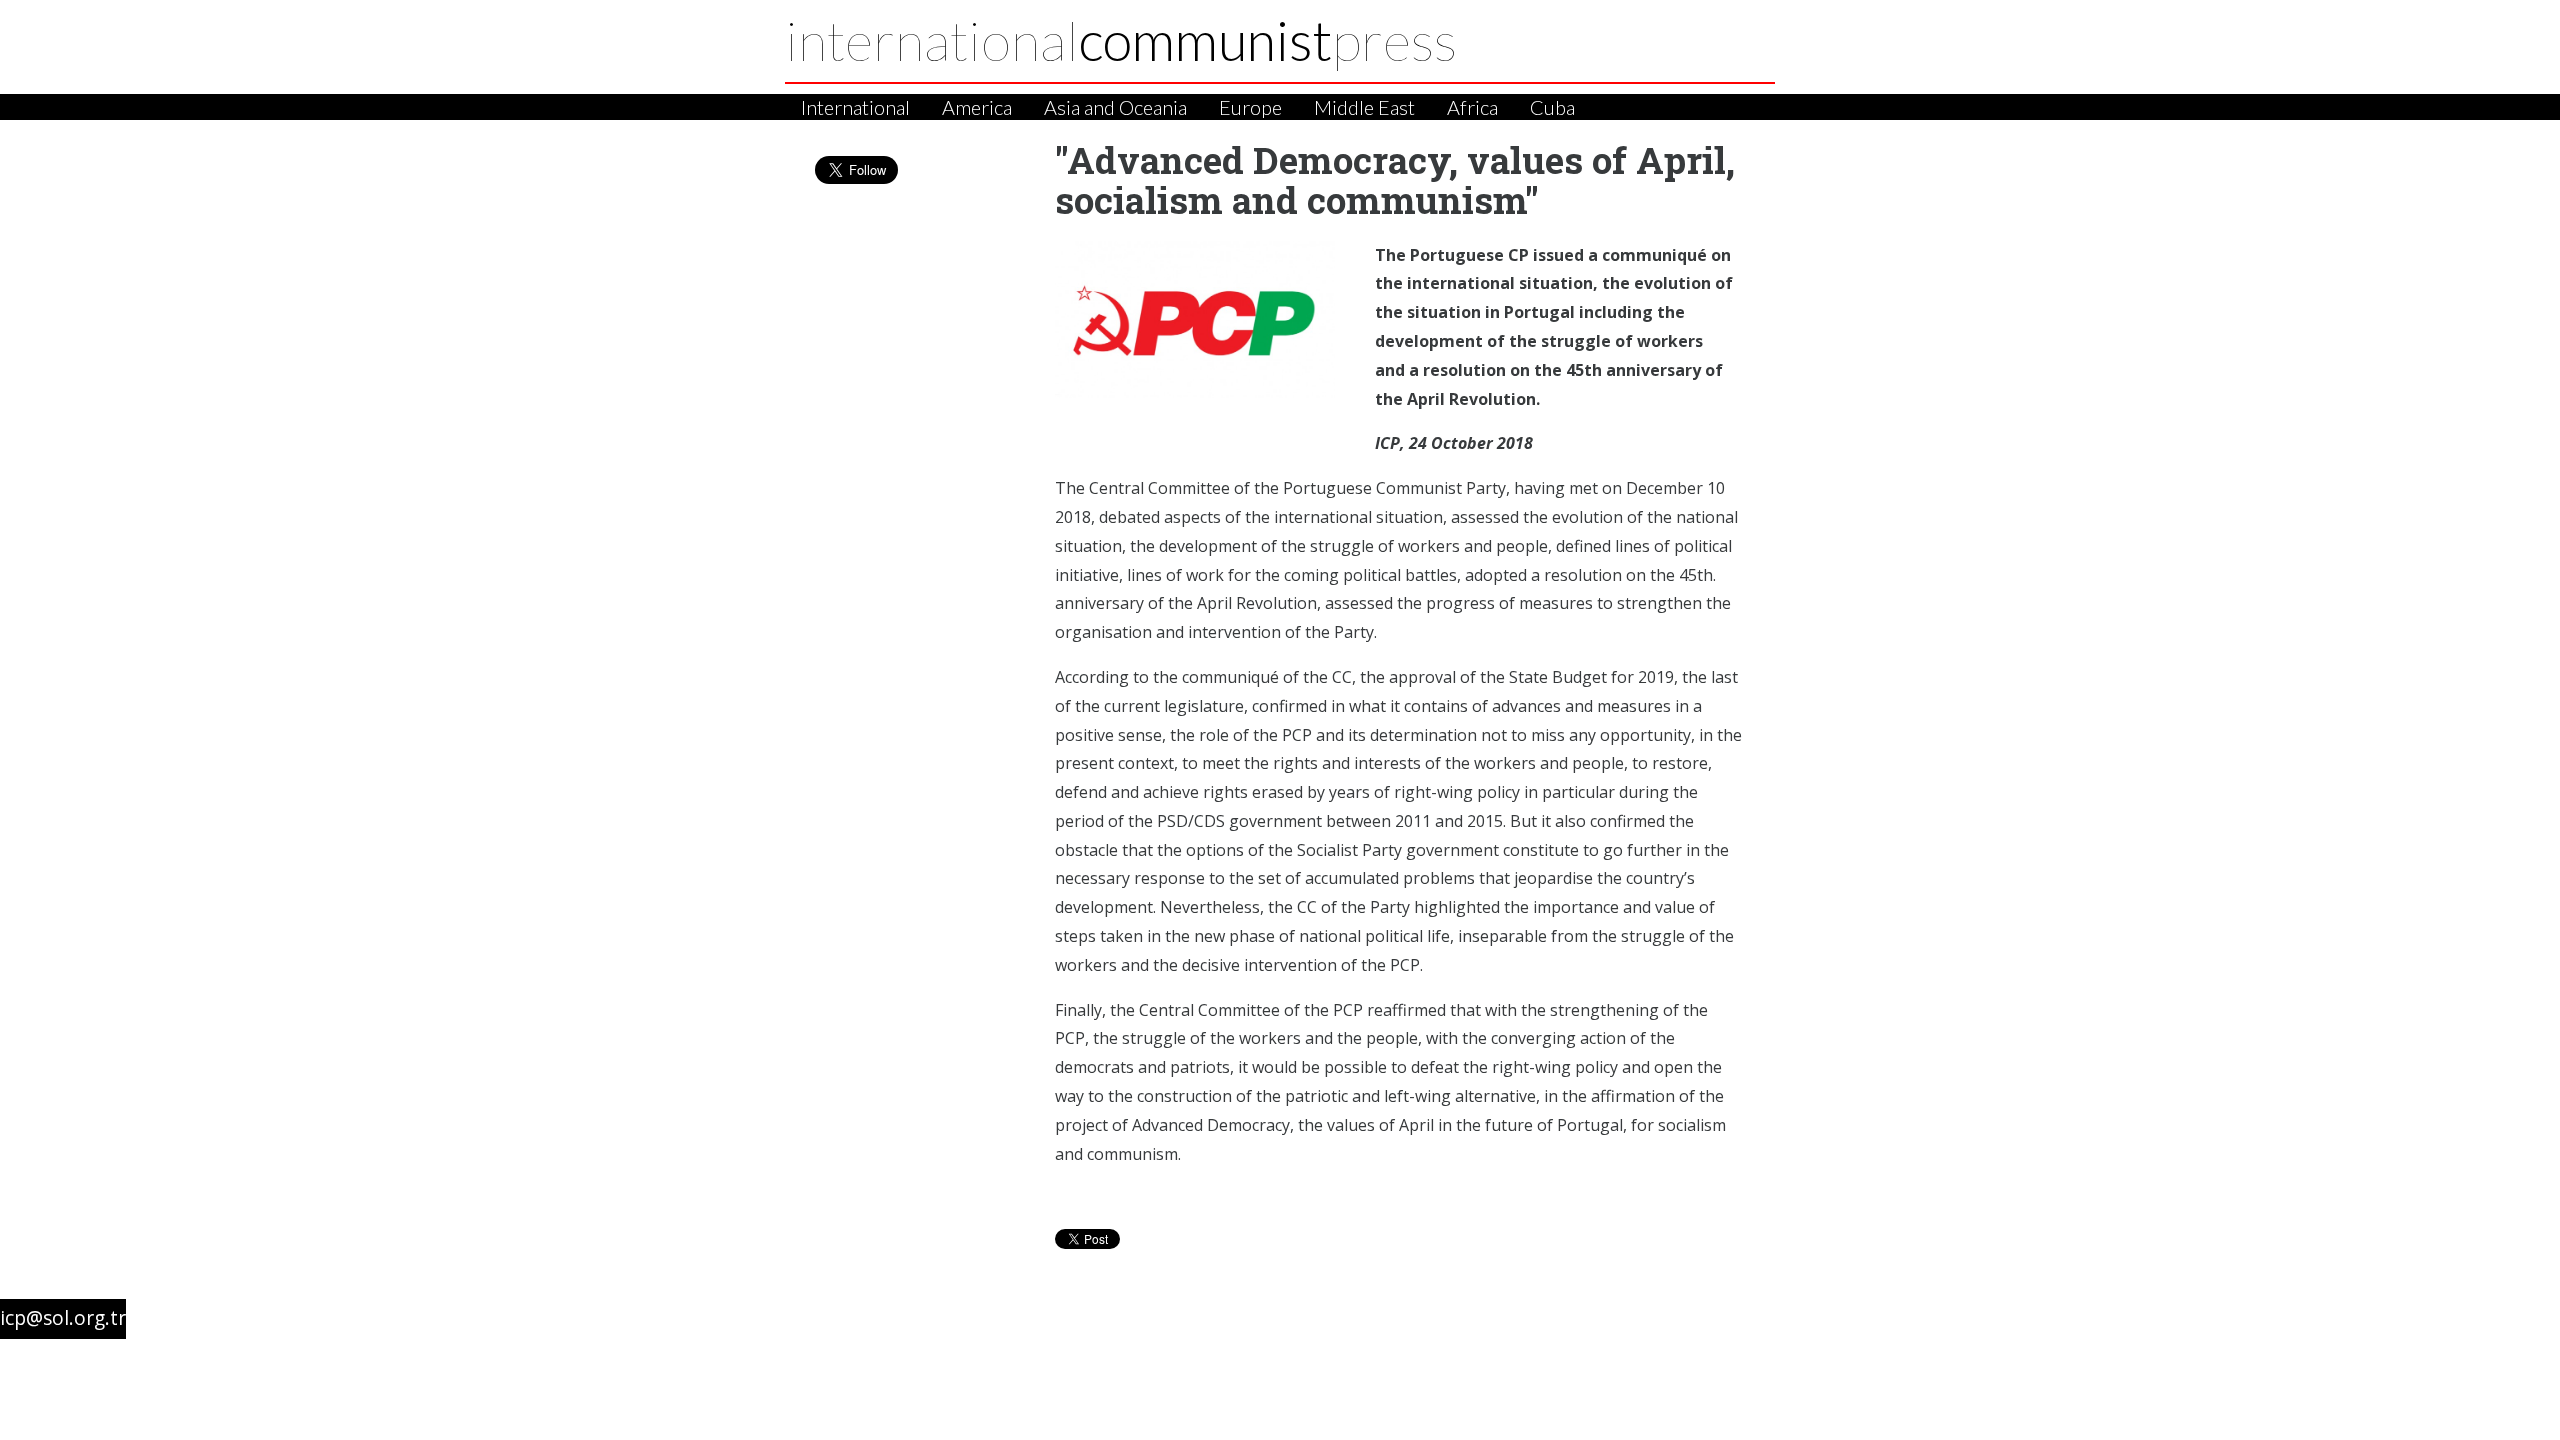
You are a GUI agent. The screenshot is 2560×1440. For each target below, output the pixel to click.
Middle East (1364, 107)
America (977, 107)
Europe (1250, 107)
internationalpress (1121, 40)
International (855, 107)
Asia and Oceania (1115, 107)
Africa (1472, 107)
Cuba (1552, 107)
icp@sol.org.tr (63, 1317)
